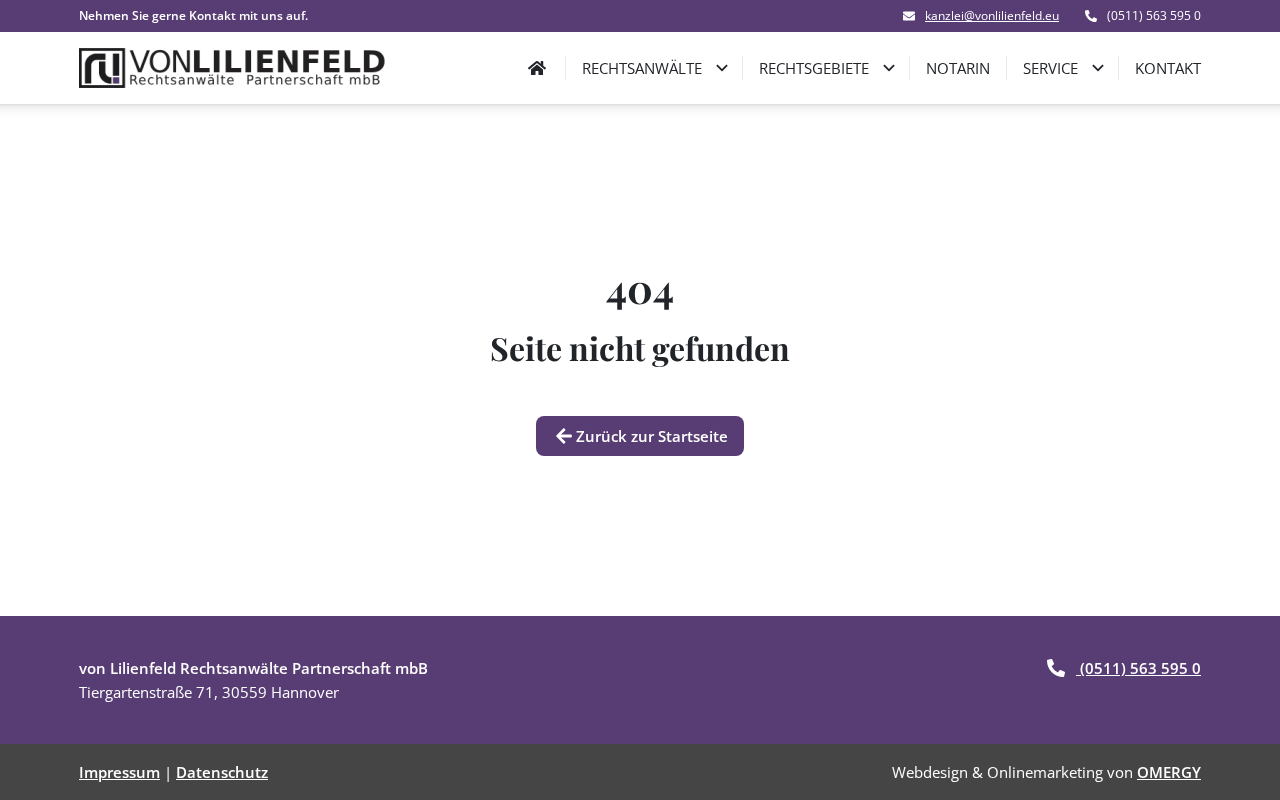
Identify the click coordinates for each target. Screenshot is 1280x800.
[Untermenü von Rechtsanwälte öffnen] (722, 68)
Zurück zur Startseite (652, 436)
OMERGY (1169, 772)
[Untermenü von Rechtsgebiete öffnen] (889, 68)
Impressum (119, 772)
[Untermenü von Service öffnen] (1098, 68)
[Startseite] (232, 68)
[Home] (537, 68)
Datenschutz (222, 772)
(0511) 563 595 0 (1138, 668)
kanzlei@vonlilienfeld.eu (992, 16)
